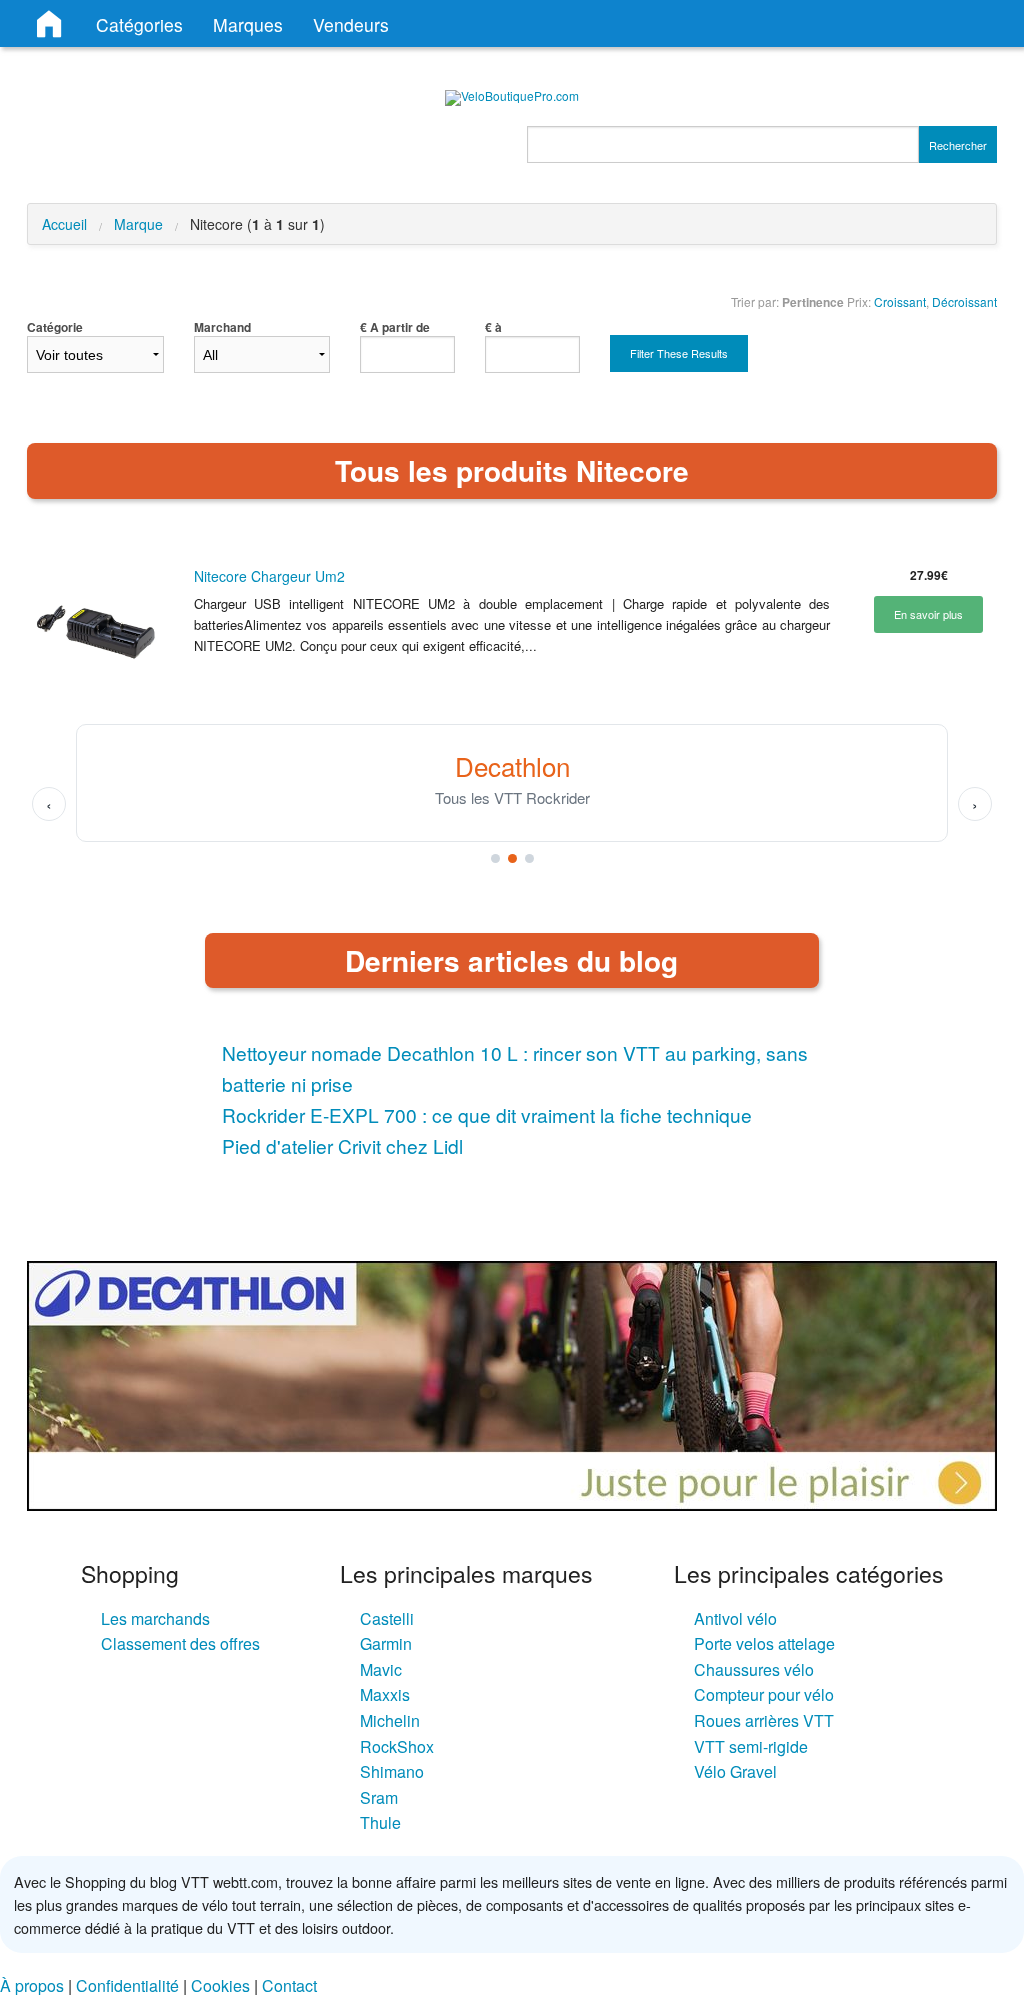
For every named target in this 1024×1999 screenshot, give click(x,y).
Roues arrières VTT (764, 1720)
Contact (289, 1985)
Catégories (139, 24)
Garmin (386, 1643)
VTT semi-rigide (751, 1746)
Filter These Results (679, 353)
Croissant (900, 301)
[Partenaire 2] (512, 858)
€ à (493, 327)
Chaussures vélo (754, 1669)
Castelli (387, 1618)
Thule (380, 1822)
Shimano (392, 1771)
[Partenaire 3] (529, 858)
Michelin (390, 1720)
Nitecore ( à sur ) (257, 224)
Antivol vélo (735, 1618)
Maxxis (385, 1694)
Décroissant (964, 301)
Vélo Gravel (735, 1771)
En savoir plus (928, 614)
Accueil (64, 224)
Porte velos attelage (764, 1643)
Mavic (381, 1669)
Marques (248, 24)
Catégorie (55, 327)
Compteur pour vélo (764, 1694)
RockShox (397, 1746)
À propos (32, 1985)
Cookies (220, 1985)
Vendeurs (351, 24)
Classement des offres (180, 1643)
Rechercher (958, 145)
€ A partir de (395, 327)
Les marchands (155, 1618)
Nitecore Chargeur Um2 (269, 576)
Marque (138, 224)
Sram (379, 1797)
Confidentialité (127, 1985)
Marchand (222, 327)
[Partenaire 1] (495, 858)
